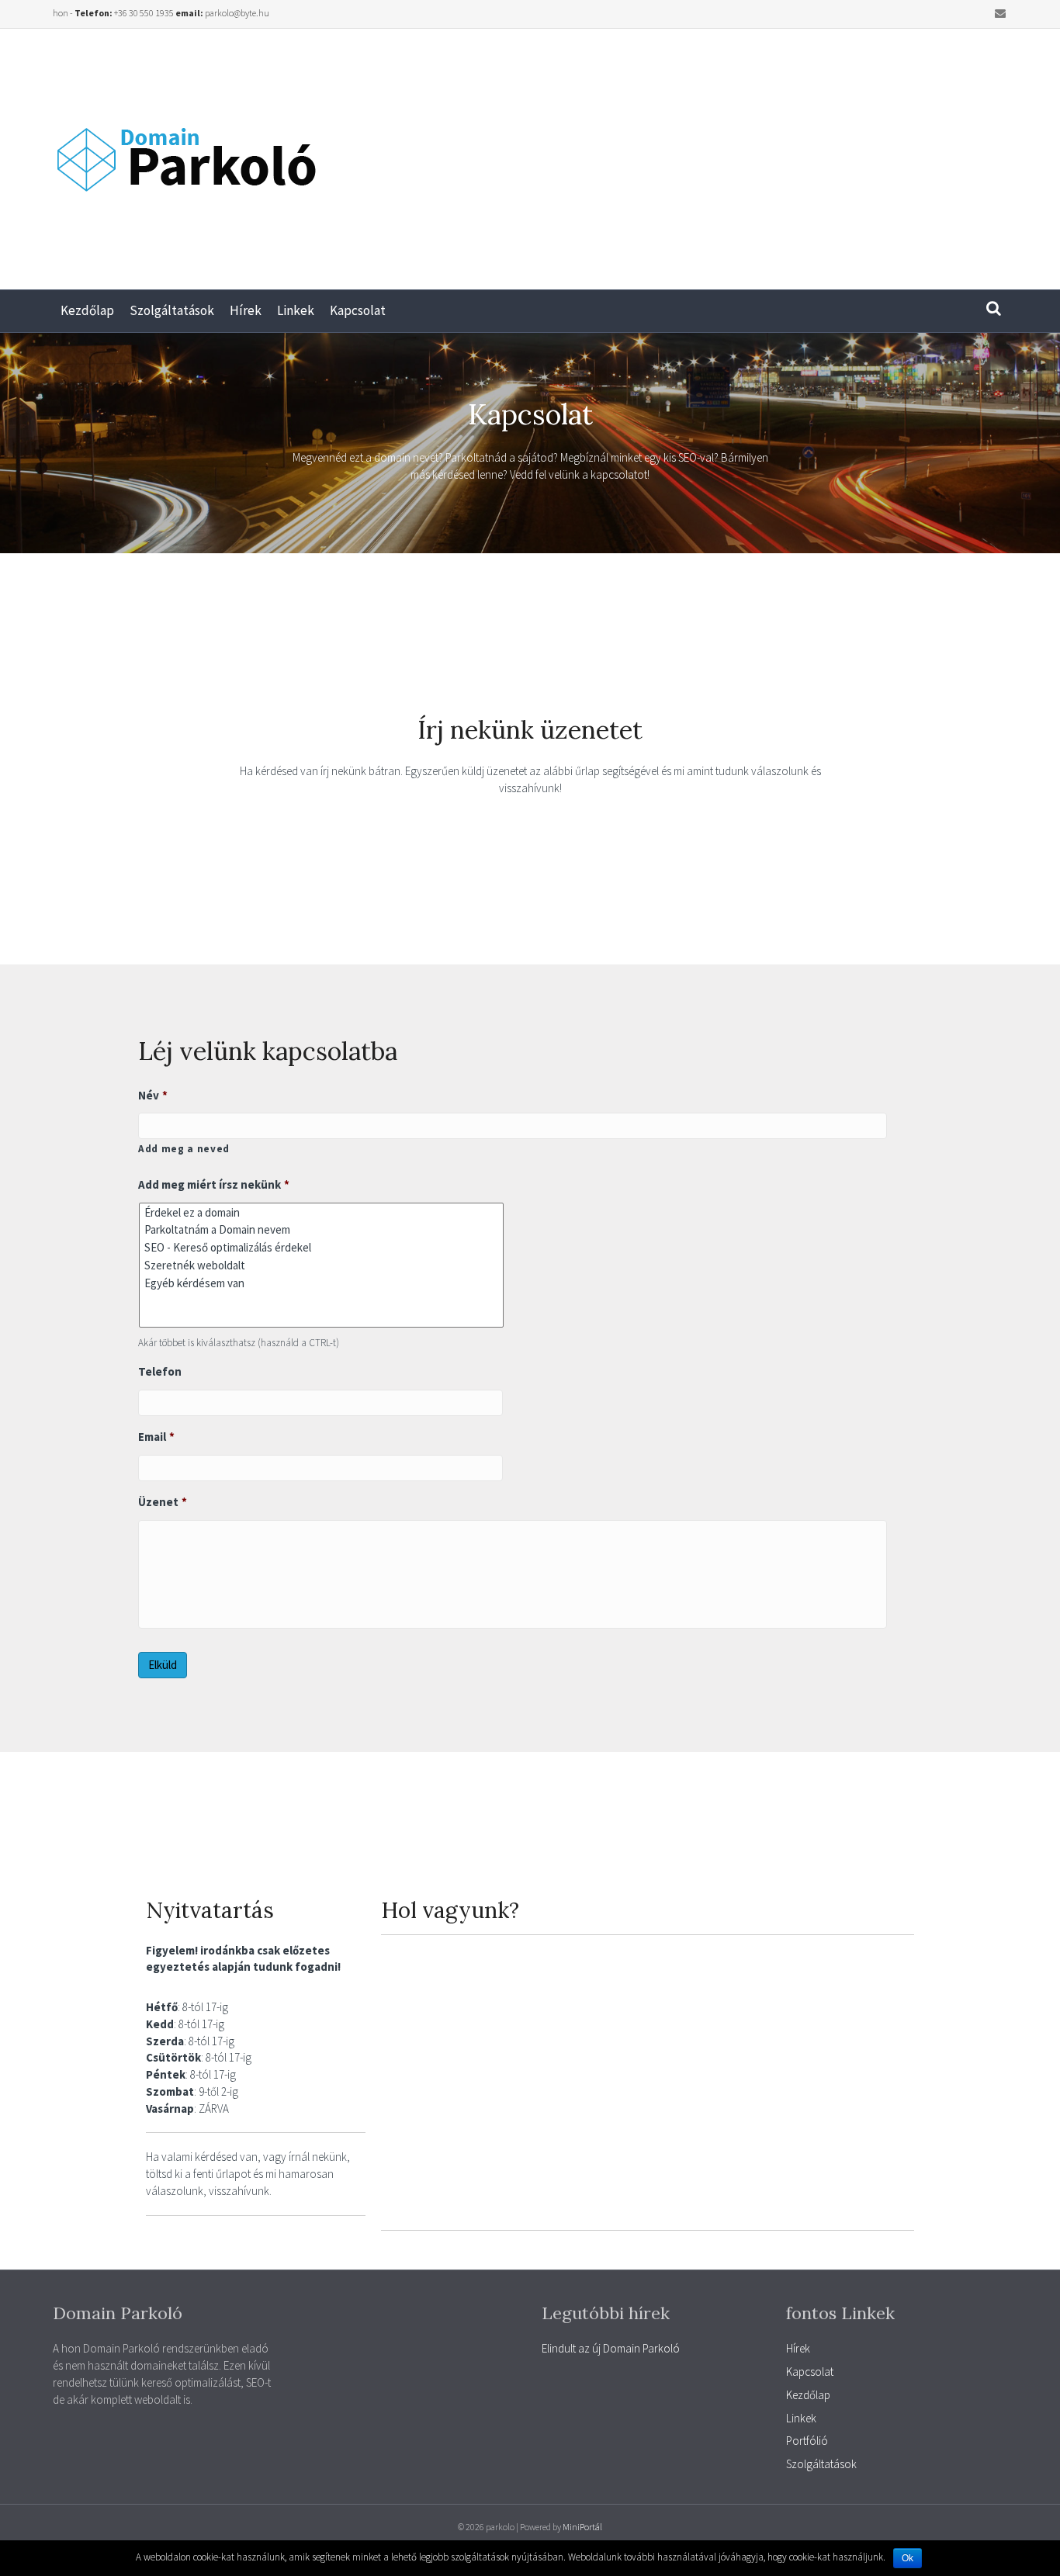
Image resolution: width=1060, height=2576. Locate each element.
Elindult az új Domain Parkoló (611, 2348)
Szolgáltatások (172, 310)
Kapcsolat (358, 310)
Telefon (160, 1371)
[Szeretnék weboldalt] (321, 1265)
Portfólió (807, 2441)
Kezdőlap (87, 310)
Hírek (246, 310)
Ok (908, 2558)
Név (153, 1095)
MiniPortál (582, 2527)
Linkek (296, 310)
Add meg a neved (184, 1149)
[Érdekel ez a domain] (321, 1212)
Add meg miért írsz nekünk (214, 1184)
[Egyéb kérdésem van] (321, 1283)
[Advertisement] (795, 153)
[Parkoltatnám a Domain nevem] (321, 1230)
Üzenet (163, 1502)
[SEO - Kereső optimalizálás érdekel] (321, 1247)
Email (156, 1437)
